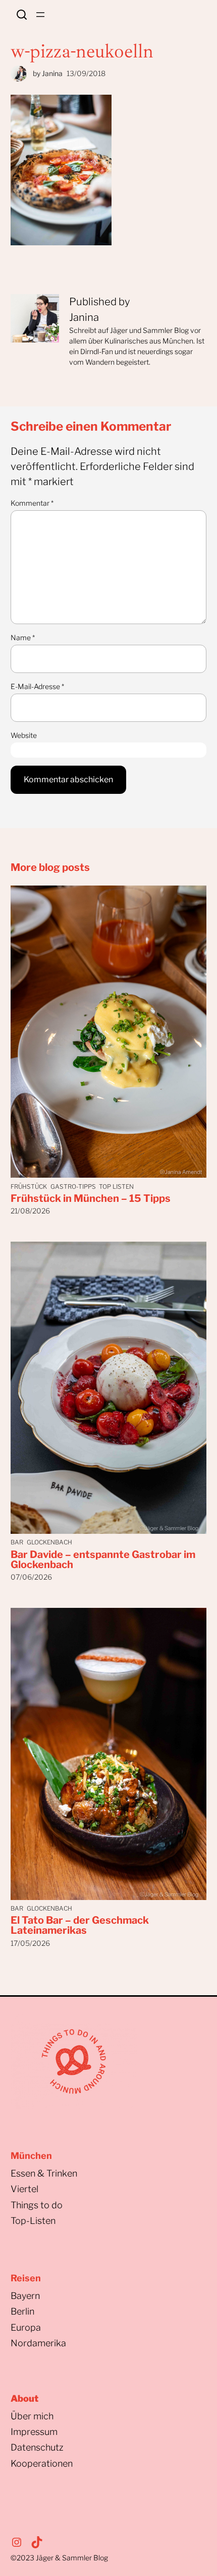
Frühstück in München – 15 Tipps (91, 1198)
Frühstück (29, 1187)
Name (23, 637)
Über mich (32, 2416)
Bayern (25, 2296)
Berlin (22, 2311)
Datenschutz (37, 2447)
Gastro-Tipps (73, 1187)
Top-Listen (33, 2221)
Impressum (34, 2432)
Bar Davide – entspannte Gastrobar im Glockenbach (103, 1560)
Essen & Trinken (44, 2173)
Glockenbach (49, 1542)
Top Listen (116, 1187)
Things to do (37, 2205)
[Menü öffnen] (40, 15)
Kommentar (32, 503)
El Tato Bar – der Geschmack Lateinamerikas (80, 1925)
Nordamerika (38, 2343)
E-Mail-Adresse (37, 686)
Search (22, 15)
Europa (26, 2327)
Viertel (24, 2189)
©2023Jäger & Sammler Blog (59, 2558)
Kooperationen (42, 2463)
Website (24, 735)
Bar (17, 1542)
